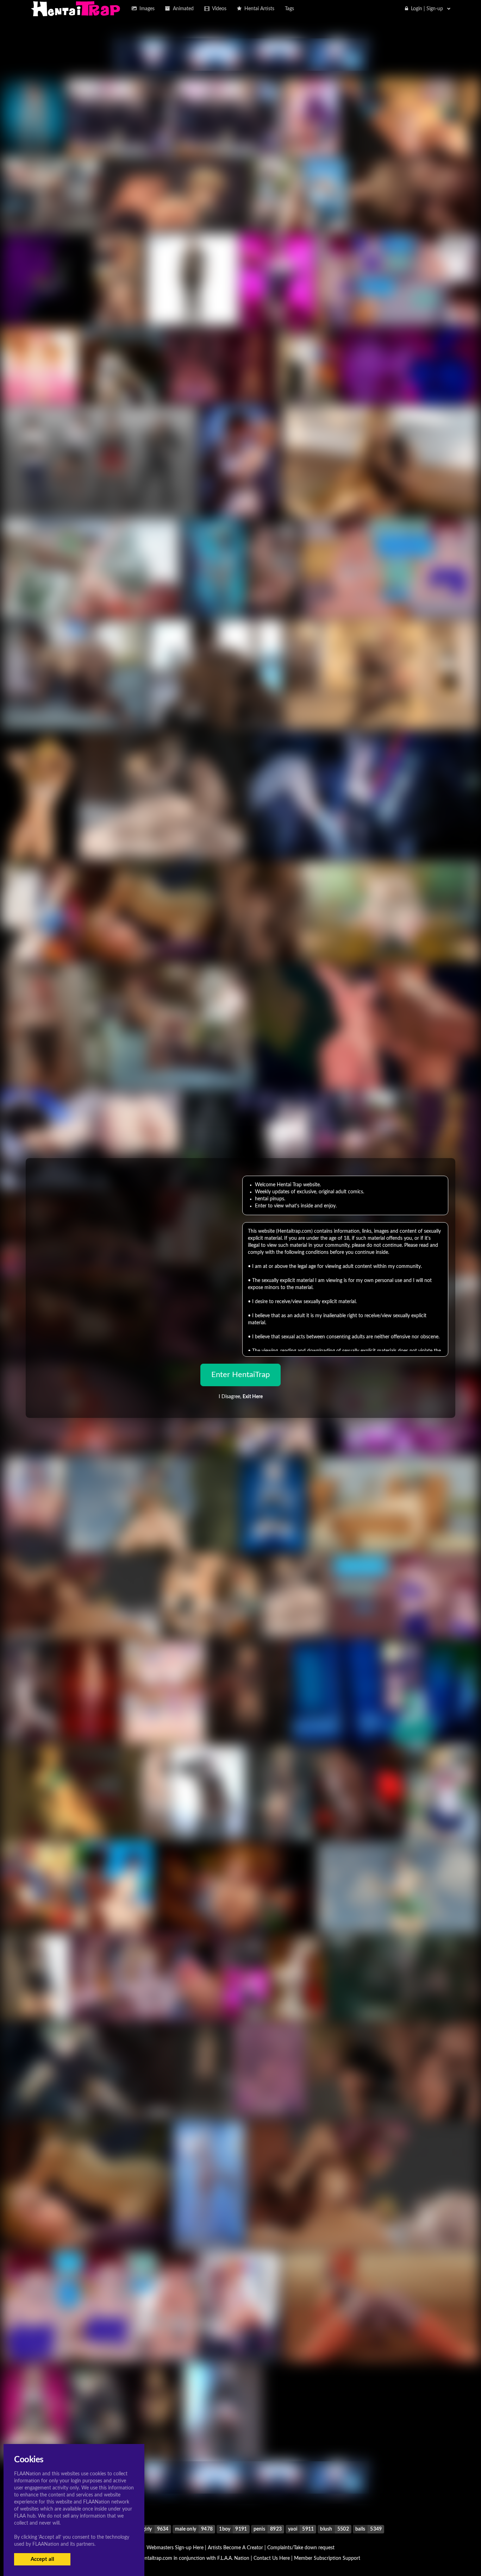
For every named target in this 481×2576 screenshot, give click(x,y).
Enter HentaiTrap (241, 1375)
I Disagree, (241, 1397)
